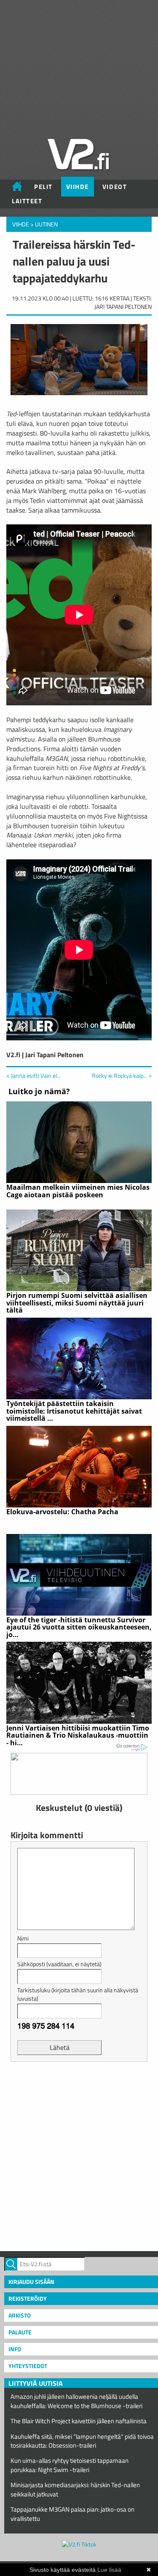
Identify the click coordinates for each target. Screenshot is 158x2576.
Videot (115, 187)
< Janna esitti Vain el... (33, 1075)
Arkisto (20, 2315)
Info (15, 2349)
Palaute (20, 2332)
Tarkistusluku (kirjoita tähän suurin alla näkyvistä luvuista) (78, 1994)
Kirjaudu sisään (31, 2282)
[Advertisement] (79, 2155)
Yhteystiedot (28, 2366)
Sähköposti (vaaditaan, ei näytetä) (59, 1964)
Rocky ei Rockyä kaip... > (122, 1076)
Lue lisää (109, 2570)
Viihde (78, 187)
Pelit (43, 187)
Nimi (23, 1938)
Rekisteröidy (28, 2298)
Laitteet (27, 201)
